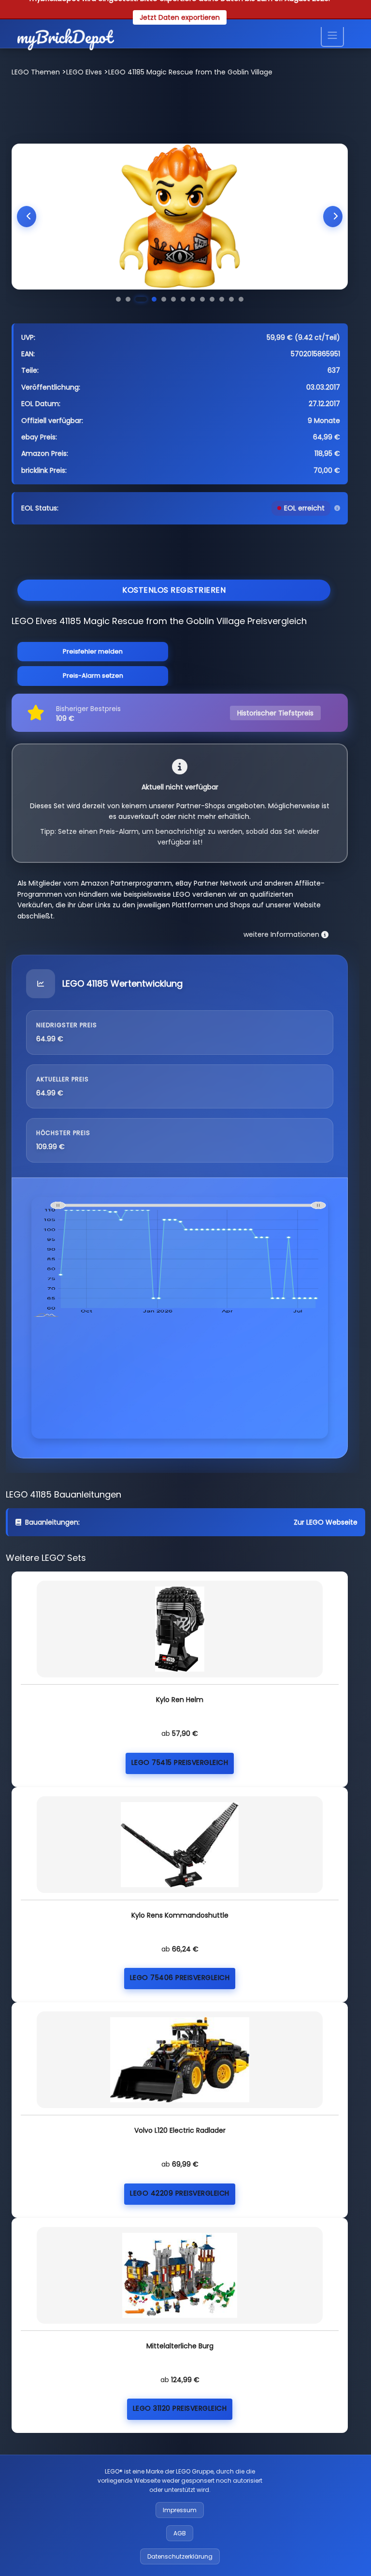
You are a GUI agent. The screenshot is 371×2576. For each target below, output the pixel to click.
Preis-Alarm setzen (93, 676)
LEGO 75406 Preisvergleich (180, 1978)
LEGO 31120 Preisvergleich (180, 2408)
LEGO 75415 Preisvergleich (180, 1762)
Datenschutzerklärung (180, 2556)
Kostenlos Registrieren (174, 590)
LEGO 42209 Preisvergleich (180, 2193)
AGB (180, 2533)
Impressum (180, 2510)
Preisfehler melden (93, 651)
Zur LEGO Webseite (326, 1522)
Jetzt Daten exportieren (180, 17)
